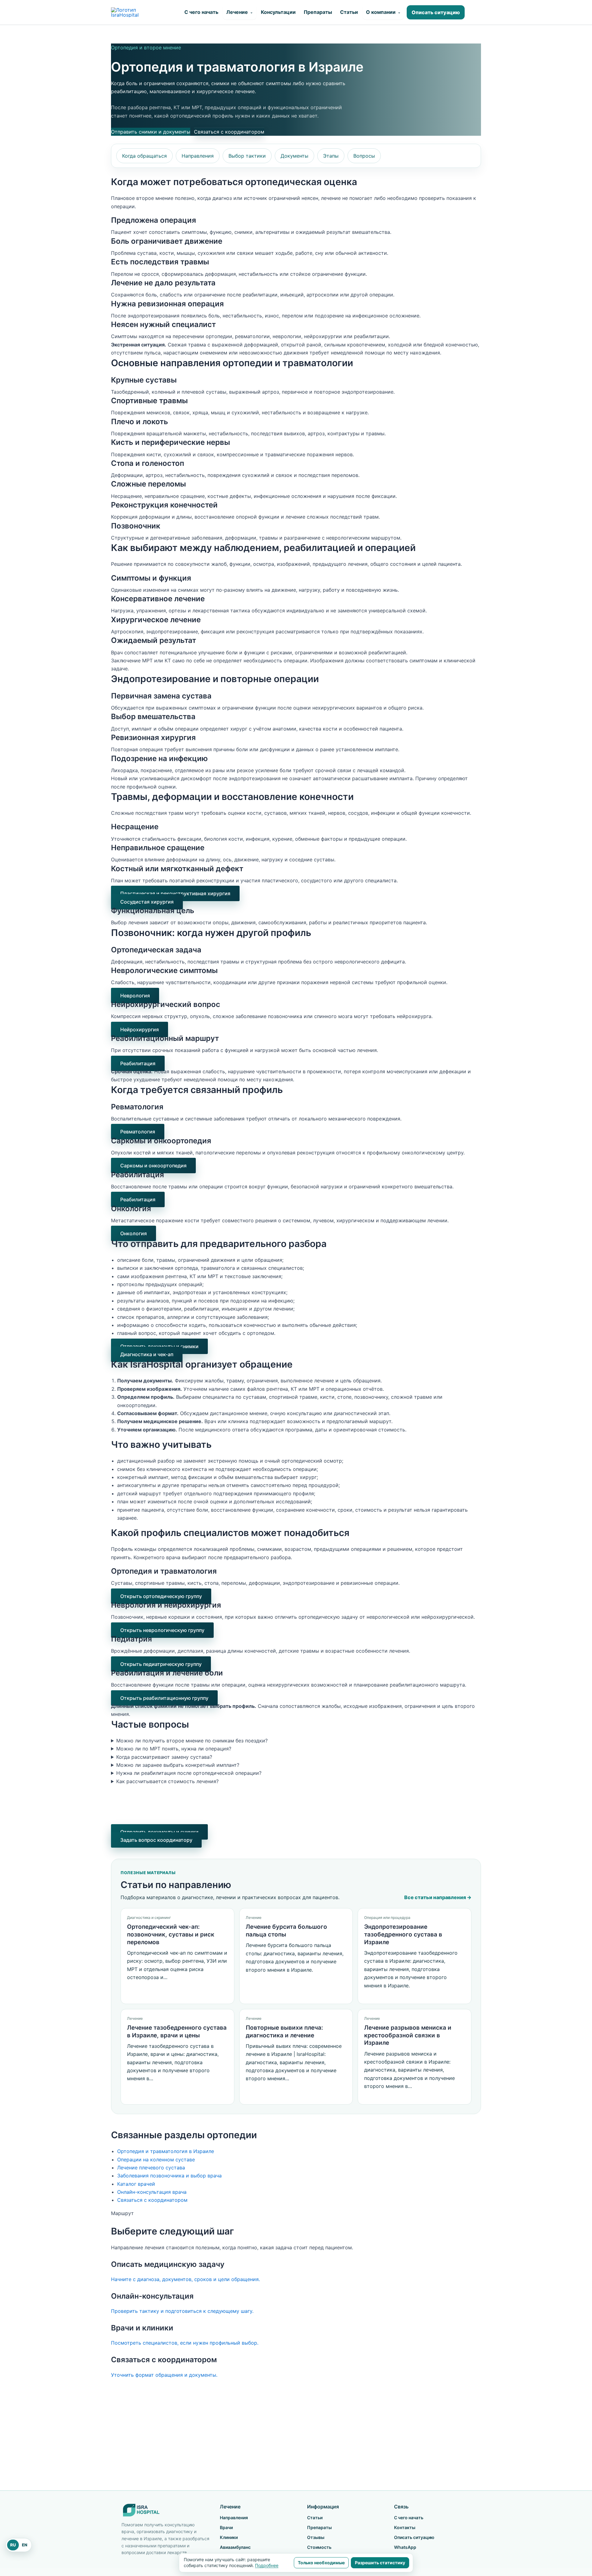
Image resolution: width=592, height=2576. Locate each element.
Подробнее (267, 2565)
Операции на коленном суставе (156, 2160)
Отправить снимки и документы (151, 132)
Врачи (226, 2527)
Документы (294, 156)
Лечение (240, 12)
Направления (198, 156)
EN (25, 2545)
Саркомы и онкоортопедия (153, 1166)
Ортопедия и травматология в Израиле (166, 2151)
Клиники (229, 2537)
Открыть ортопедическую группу (161, 1596)
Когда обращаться (144, 156)
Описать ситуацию (436, 12)
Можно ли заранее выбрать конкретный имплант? (178, 1765)
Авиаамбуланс (235, 2547)
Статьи (349, 12)
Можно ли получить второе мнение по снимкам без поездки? (192, 1741)
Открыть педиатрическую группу (161, 1664)
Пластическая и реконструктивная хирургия (175, 893)
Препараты (318, 12)
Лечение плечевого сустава (151, 2168)
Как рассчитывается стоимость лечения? (167, 1781)
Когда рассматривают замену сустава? (164, 1757)
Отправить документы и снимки (159, 1346)
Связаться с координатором (229, 132)
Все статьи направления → (438, 1897)
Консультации (278, 12)
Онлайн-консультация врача (152, 2192)
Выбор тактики (247, 156)
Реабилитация (138, 1063)
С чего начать (201, 12)
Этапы (331, 156)
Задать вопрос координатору (156, 1840)
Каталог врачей (136, 2184)
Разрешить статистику (380, 2563)
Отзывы (316, 2537)
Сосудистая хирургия (147, 902)
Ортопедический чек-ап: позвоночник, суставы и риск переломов (171, 1934)
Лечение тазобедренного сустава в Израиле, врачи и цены (177, 2031)
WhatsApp (405, 2547)
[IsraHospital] (165, 2510)
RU (13, 2545)
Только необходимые (321, 2563)
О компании (383, 12)
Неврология (135, 996)
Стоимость (319, 2547)
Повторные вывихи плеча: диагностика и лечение (284, 2031)
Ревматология (138, 1132)
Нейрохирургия (140, 1029)
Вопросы (364, 156)
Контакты (405, 2527)
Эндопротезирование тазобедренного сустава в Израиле (403, 1934)
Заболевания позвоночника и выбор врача (169, 2176)
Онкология (134, 1233)
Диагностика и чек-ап (147, 1354)
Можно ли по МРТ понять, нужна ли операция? (174, 1749)
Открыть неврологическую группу (162, 1630)
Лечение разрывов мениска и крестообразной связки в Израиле (408, 2035)
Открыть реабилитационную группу (164, 1698)
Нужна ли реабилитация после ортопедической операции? (189, 1773)
